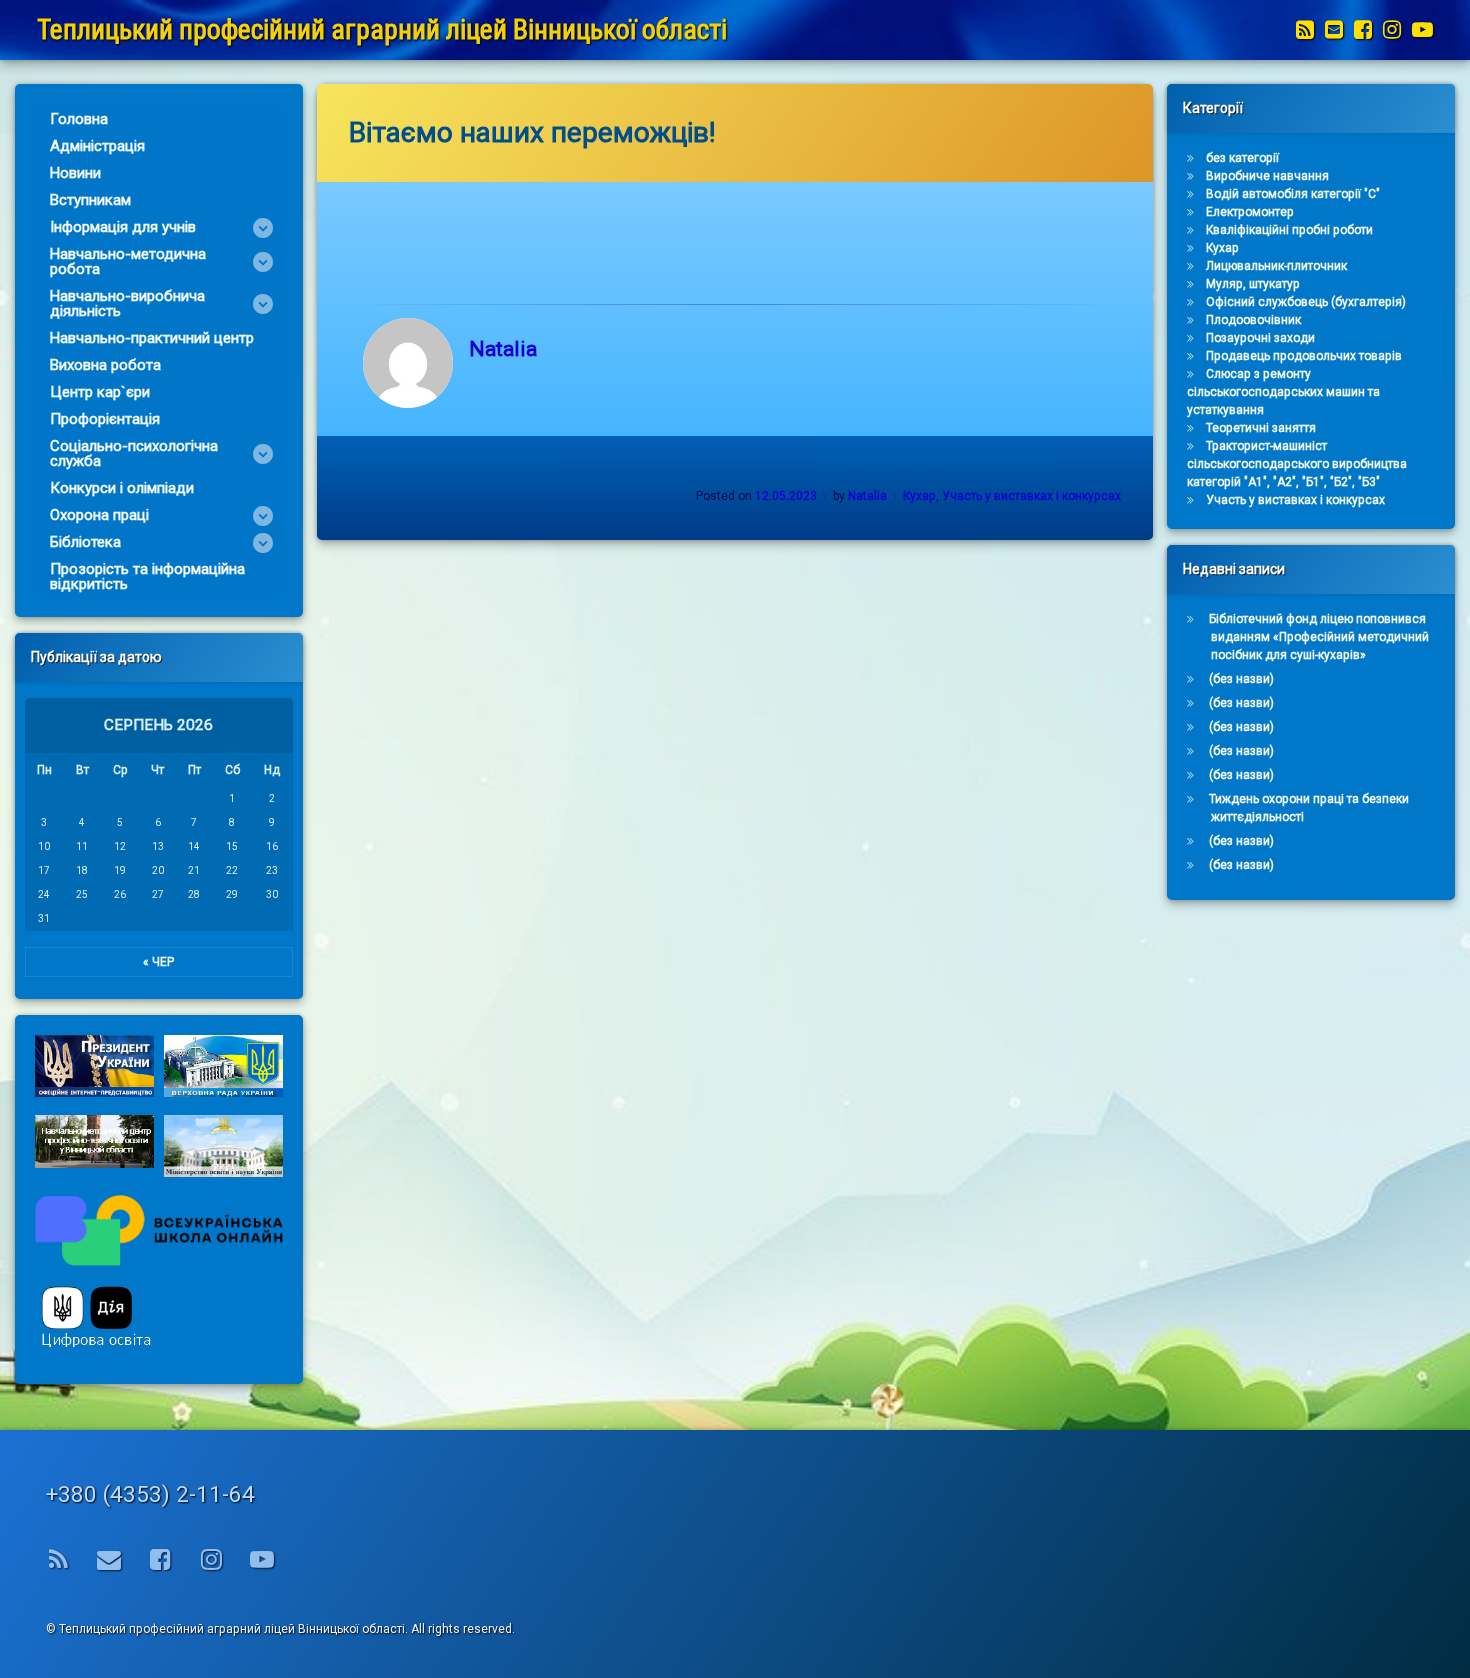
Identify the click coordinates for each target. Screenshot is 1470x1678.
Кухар (919, 496)
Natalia (503, 349)
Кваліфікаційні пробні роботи (1289, 230)
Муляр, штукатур (1253, 284)
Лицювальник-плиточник (1276, 266)
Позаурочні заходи (1260, 338)
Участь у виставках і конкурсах (1031, 496)
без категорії (1242, 158)
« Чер (158, 962)
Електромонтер (1250, 212)
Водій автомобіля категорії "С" (1293, 194)
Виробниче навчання (1267, 176)
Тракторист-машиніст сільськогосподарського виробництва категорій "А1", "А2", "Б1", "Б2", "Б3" (1297, 464)
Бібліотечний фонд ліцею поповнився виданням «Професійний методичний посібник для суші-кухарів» (1319, 637)
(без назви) (1241, 679)
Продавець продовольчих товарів (1304, 356)
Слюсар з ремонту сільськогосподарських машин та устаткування (1283, 392)
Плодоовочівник (1253, 320)
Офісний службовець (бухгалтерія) (1306, 302)
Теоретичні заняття (1261, 428)
